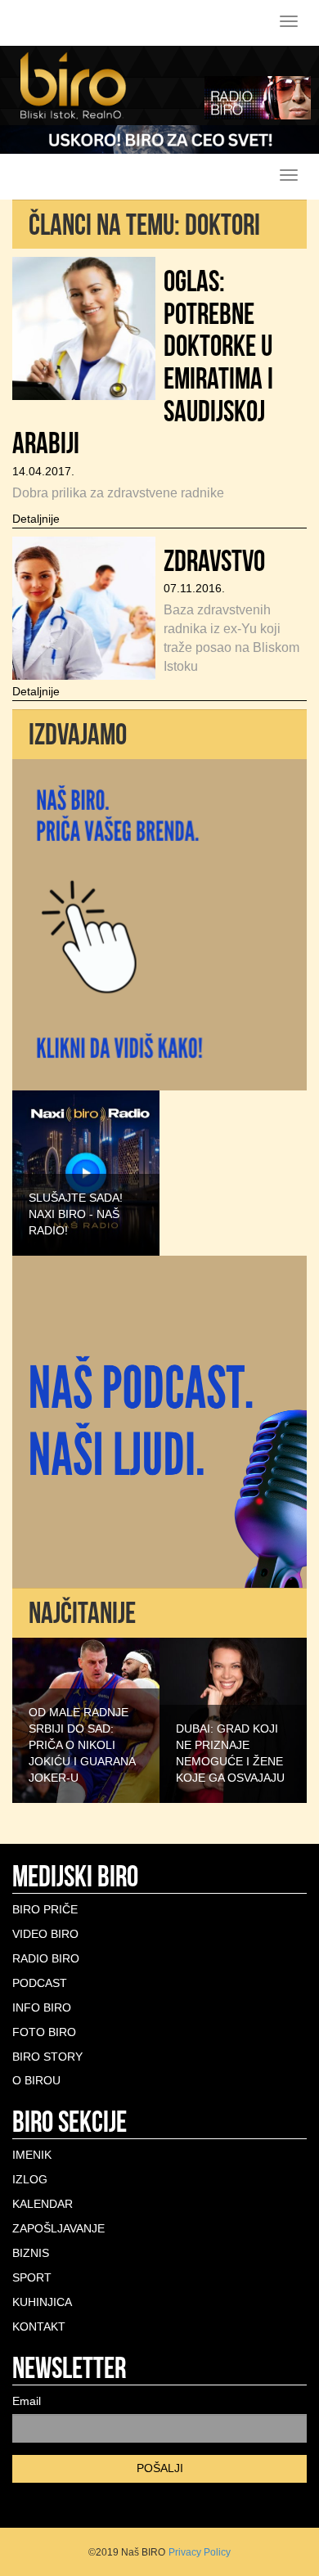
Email (27, 2401)
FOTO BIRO (44, 2032)
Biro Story (47, 2057)
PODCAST (40, 1983)
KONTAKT (39, 2326)
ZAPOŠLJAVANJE (58, 2228)
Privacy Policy (200, 2552)
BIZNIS (31, 2253)
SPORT (32, 2277)
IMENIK (32, 2155)
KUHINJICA (42, 2302)
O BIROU (36, 2080)
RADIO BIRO (46, 1958)
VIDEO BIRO (45, 1934)
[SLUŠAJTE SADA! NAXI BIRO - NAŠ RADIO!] (86, 1172)
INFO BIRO (42, 2007)
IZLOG (30, 2179)
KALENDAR (43, 2204)
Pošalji (160, 2468)
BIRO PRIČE (45, 1909)
